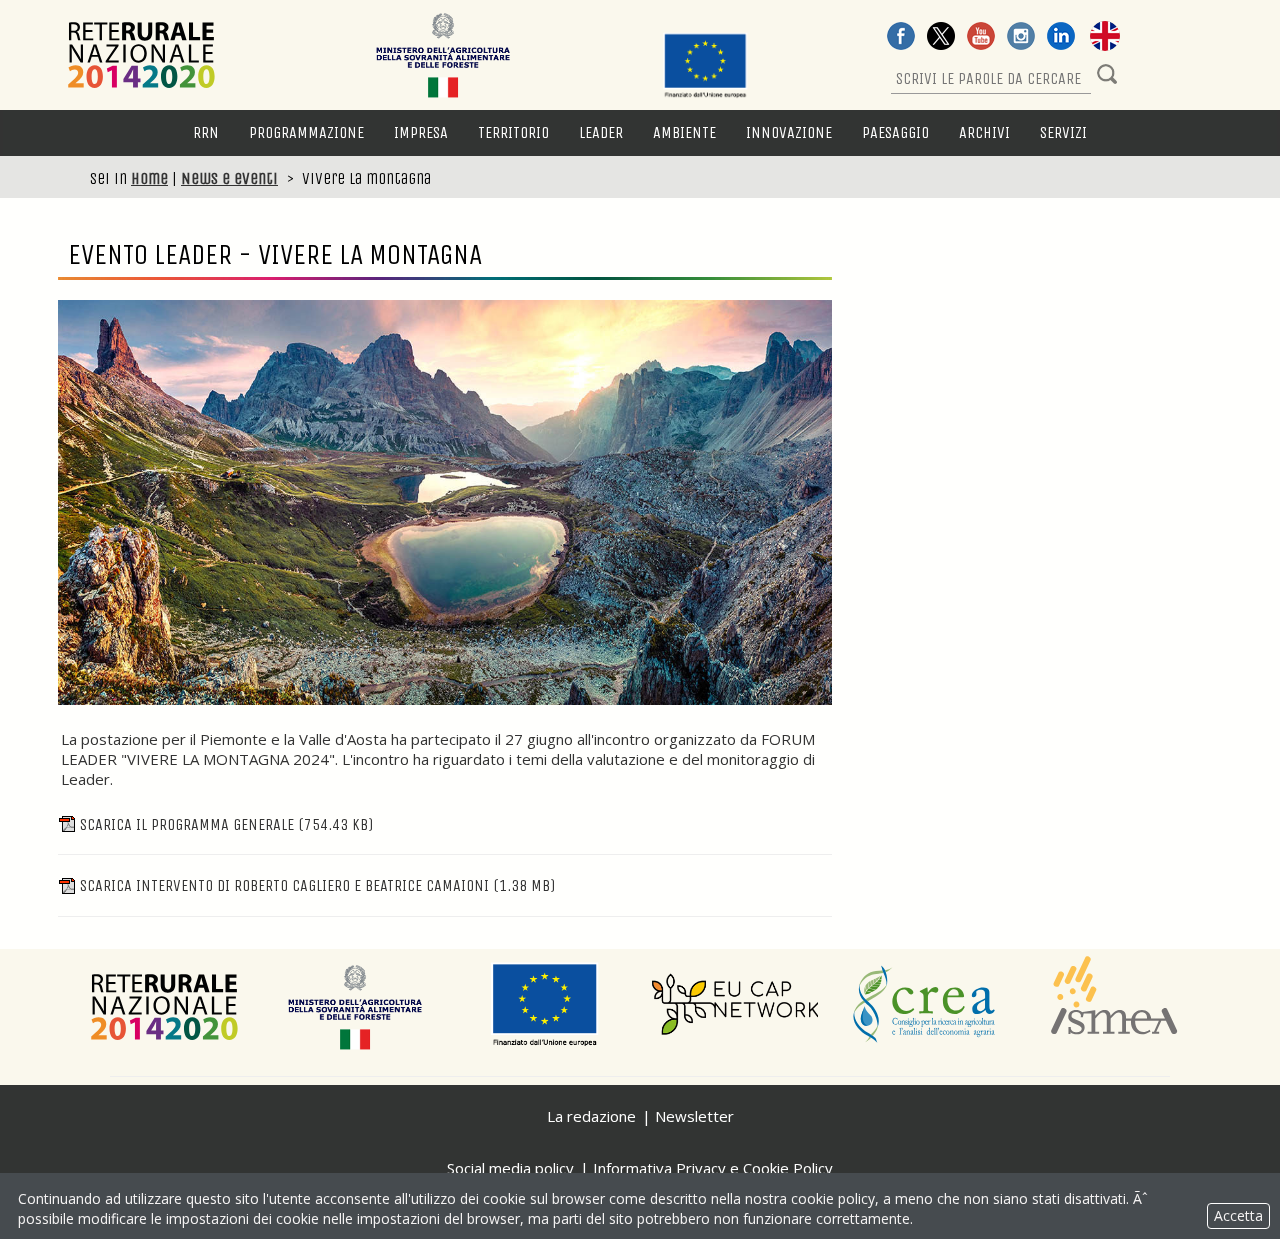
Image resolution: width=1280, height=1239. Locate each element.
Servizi (1063, 132)
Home (149, 178)
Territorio (513, 132)
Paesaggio (895, 132)
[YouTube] (981, 38)
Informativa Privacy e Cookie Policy (713, 1168)
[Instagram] (1021, 38)
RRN (206, 132)
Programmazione (306, 132)
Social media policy (510, 1168)
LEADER (601, 132)
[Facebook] (901, 38)
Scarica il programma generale (226, 824)
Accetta (1238, 1215)
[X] (941, 38)
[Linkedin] (1061, 38)
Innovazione (789, 132)
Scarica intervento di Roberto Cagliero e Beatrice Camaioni (317, 885)
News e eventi (229, 178)
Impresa (421, 132)
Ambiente (684, 132)
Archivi (984, 132)
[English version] (1105, 38)
